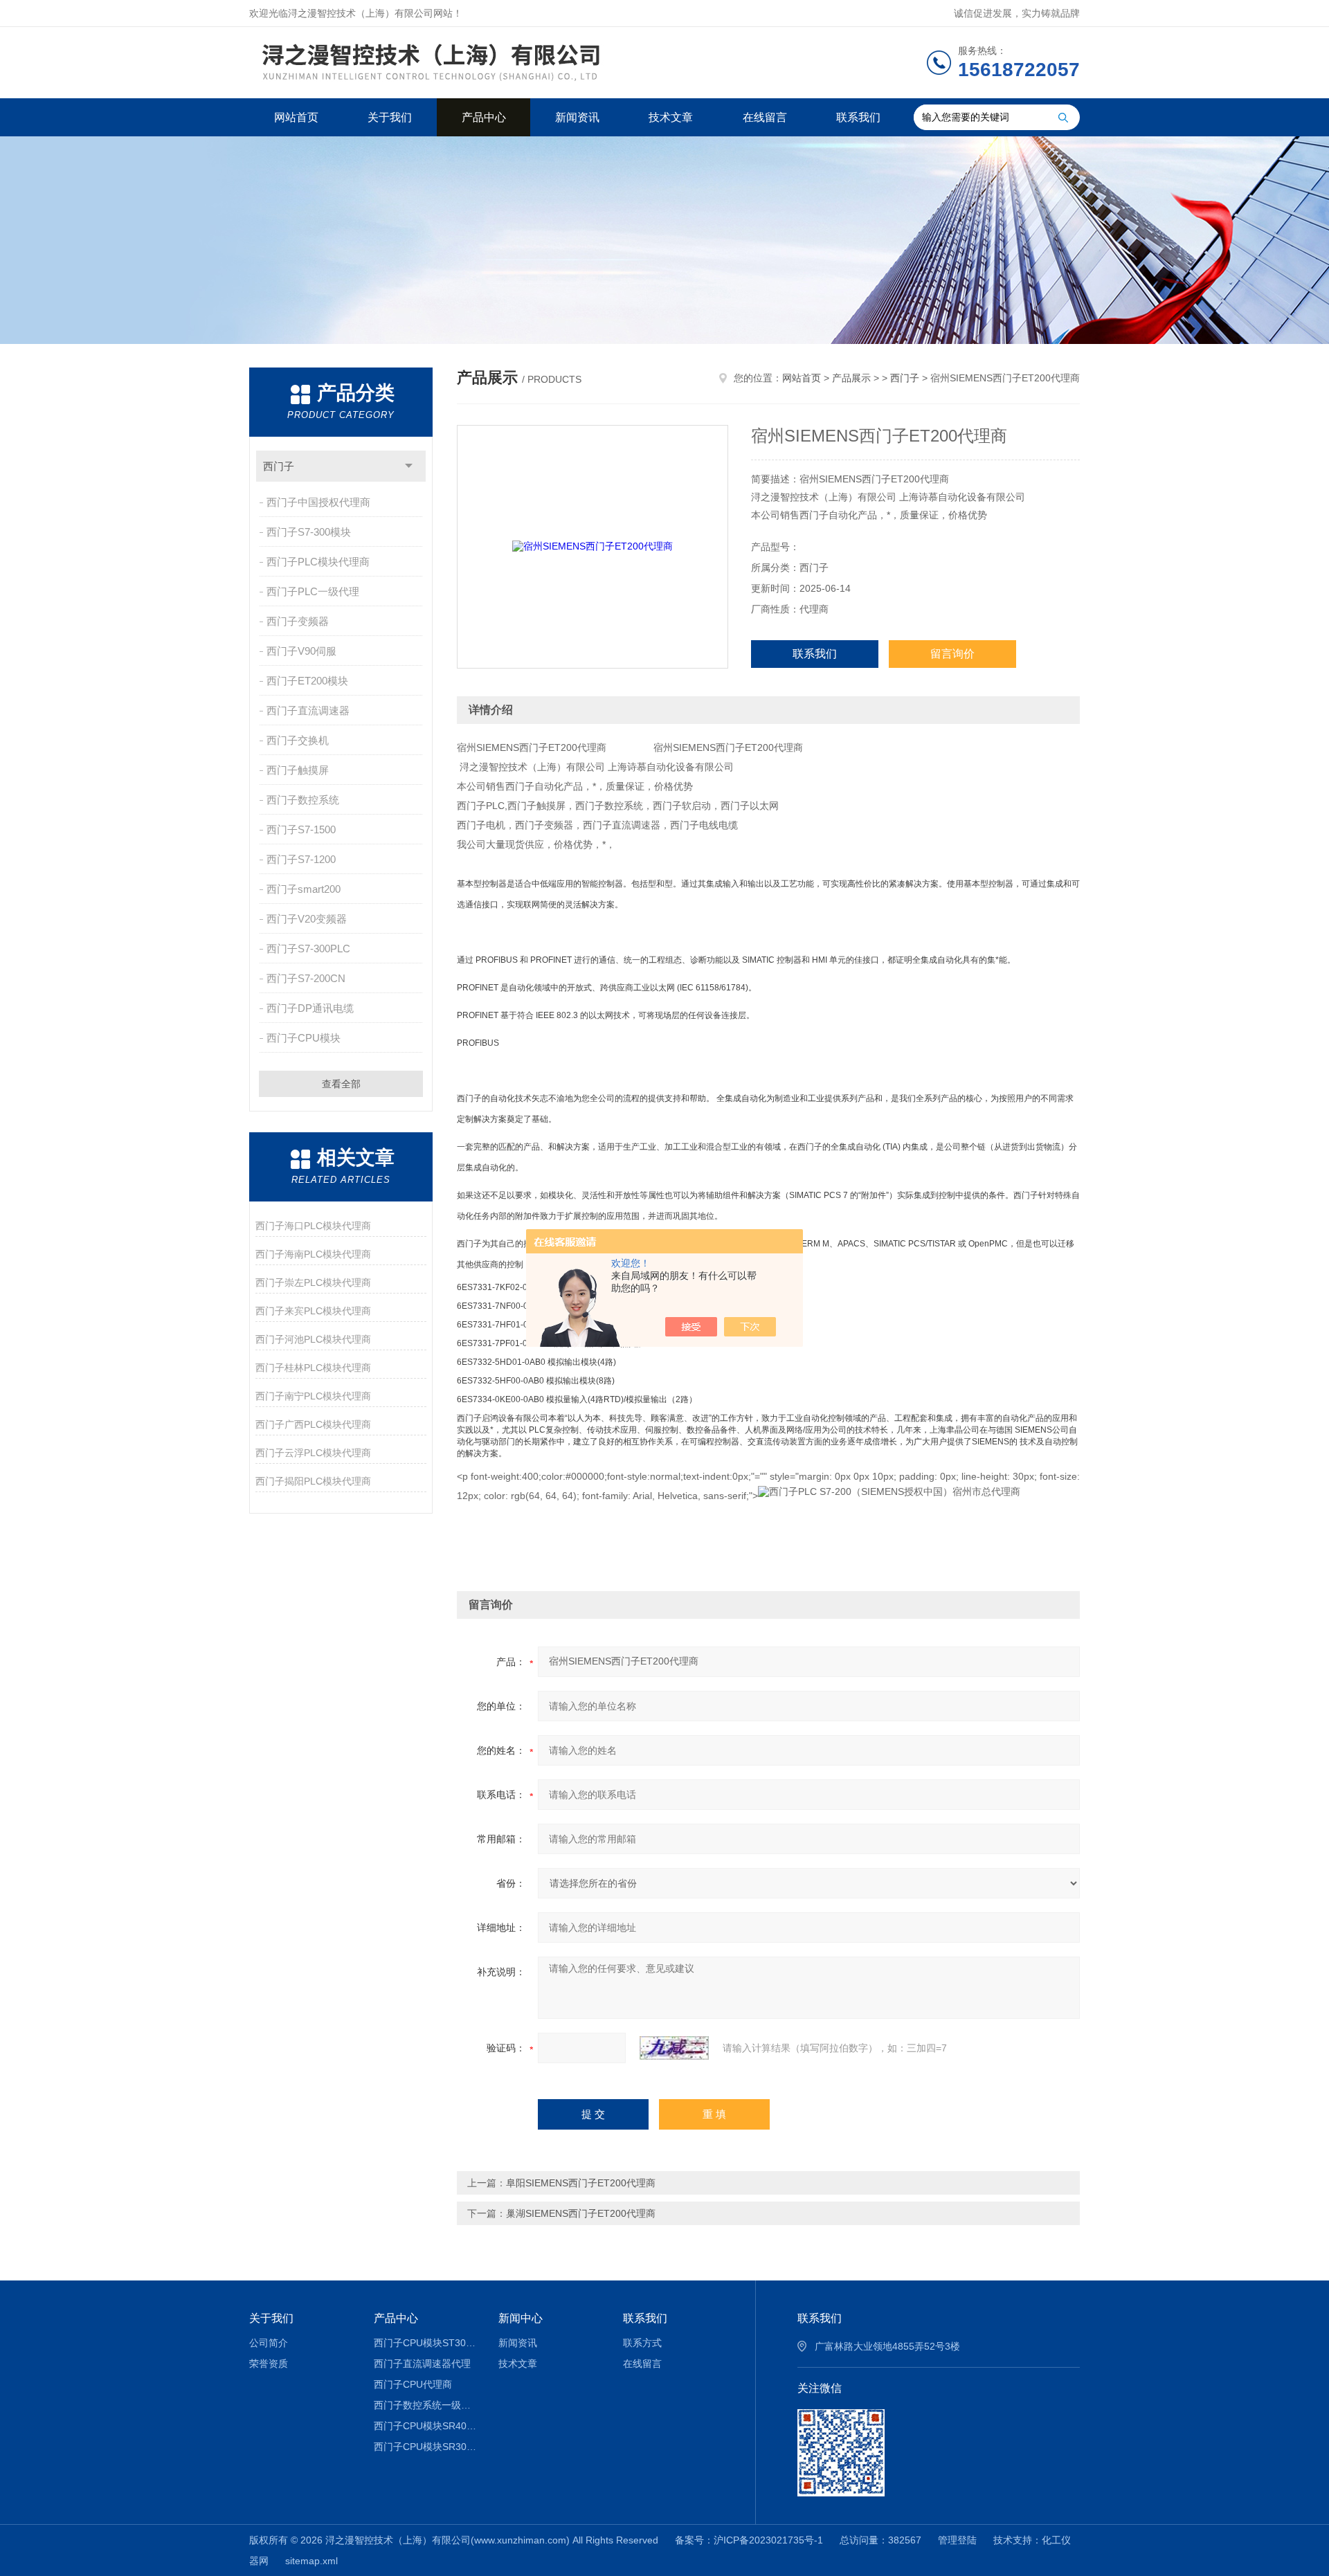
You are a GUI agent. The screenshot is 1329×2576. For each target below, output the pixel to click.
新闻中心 (521, 2318)
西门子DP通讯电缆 (310, 1008)
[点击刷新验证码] (674, 2048)
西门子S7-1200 (301, 859)
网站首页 (296, 117)
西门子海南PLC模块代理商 (313, 1254)
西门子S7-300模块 (309, 532)
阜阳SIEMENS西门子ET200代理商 (581, 2183)
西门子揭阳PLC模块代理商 (313, 1481)
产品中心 (484, 117)
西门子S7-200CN (306, 978)
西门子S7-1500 (301, 829)
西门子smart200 (304, 889)
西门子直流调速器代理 (422, 2364)
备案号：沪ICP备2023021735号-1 (749, 2540)
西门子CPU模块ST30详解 (426, 2343)
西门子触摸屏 (298, 770)
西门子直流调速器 (308, 710)
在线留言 (765, 117)
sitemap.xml (311, 2561)
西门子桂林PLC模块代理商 (313, 1368)
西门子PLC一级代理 (313, 591)
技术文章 (671, 117)
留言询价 (952, 654)
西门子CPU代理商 (413, 2384)
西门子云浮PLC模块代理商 (313, 1453)
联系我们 (858, 117)
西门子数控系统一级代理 (426, 2405)
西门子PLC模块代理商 (318, 562)
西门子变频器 (298, 621)
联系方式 (642, 2343)
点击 (409, 466)
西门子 (279, 466)
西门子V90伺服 (301, 651)
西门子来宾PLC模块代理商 (313, 1311)
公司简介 (269, 2343)
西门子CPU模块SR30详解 (426, 2447)
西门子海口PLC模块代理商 (313, 1226)
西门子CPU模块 (304, 1038)
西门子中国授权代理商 (318, 502)
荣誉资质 (269, 2364)
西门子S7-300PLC (308, 949)
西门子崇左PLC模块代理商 (313, 1282)
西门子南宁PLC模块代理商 (313, 1396)
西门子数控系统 (303, 800)
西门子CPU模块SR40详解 (426, 2426)
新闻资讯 (577, 117)
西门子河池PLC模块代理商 (313, 1339)
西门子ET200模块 (307, 681)
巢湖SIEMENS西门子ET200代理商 (581, 2213)
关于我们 (390, 117)
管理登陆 (957, 2540)
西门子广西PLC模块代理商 (313, 1424)
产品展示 (851, 378)
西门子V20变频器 (307, 919)
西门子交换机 (298, 740)
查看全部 (341, 1084)
